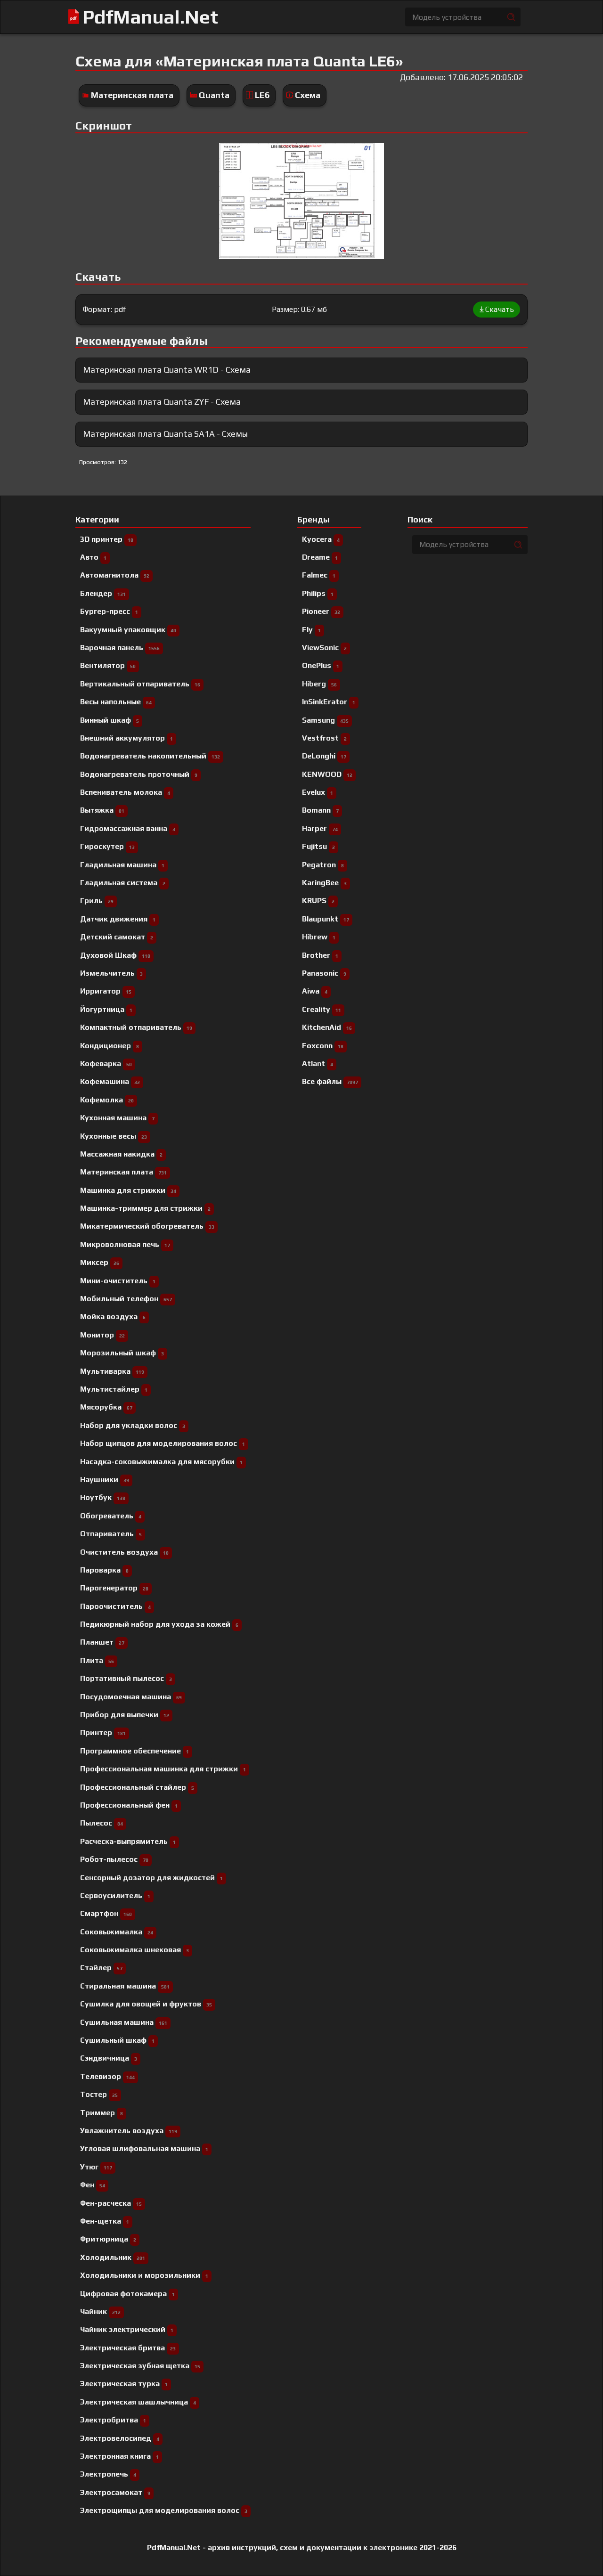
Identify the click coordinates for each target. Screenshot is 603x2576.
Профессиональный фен (129, 1805)
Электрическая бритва (128, 2348)
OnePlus (321, 665)
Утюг (96, 2167)
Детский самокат (117, 937)
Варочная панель (120, 648)
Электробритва (113, 2420)
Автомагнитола (115, 575)
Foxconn (323, 1046)
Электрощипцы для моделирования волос (164, 2510)
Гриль (97, 901)
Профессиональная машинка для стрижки (163, 1769)
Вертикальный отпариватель (140, 684)
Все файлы (330, 1081)
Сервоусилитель (115, 1895)
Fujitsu (318, 846)
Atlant (318, 1064)
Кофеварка (106, 1064)
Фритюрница (108, 2239)
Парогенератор (114, 1588)
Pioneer (321, 611)
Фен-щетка (105, 2221)
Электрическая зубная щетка (140, 2366)
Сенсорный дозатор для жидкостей (151, 1878)
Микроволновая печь (125, 1244)
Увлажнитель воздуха (129, 2131)
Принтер (103, 1732)
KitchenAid (327, 1027)
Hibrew (319, 937)
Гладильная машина (122, 865)
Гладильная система (123, 883)
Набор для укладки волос (133, 1425)
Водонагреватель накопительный (150, 756)
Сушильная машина (124, 2022)
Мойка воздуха (113, 1317)
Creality (322, 1009)
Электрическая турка (124, 2384)
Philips (318, 593)
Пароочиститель (115, 1606)
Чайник (100, 2311)
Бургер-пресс (109, 611)
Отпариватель (111, 1534)
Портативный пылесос (126, 1678)
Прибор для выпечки (125, 1715)
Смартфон (106, 1913)
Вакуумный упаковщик (128, 630)
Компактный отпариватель (136, 1027)
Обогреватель (111, 1516)
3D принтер (107, 539)
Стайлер (101, 1968)
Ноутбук (103, 1497)
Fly (311, 630)
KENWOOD (327, 774)
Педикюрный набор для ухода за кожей (159, 1624)
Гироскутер (107, 846)
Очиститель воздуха (124, 1552)
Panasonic (324, 973)
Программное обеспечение (134, 1751)
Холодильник (113, 2257)
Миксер (100, 1262)
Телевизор (107, 2076)
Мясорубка (106, 1407)
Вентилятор (108, 665)
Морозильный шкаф (122, 1353)
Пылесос (102, 1823)
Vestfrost (324, 738)
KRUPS (318, 901)
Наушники (105, 1480)
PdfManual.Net (150, 17)
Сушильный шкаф (117, 2040)
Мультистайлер (114, 1389)
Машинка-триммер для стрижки (145, 1208)
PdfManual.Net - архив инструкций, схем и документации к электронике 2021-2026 (302, 2548)
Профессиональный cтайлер (137, 1787)
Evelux (318, 792)
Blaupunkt (326, 919)
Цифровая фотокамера (127, 2294)
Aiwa (315, 991)
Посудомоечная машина (131, 1697)
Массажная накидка (121, 1154)
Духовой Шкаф (115, 955)
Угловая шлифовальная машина (144, 2148)
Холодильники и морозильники (144, 2275)
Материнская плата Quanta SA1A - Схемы (165, 434)
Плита (97, 1660)
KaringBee (324, 883)
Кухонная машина (117, 1118)
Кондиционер (110, 1046)
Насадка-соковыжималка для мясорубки (161, 1462)
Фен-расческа (111, 2203)
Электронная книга (119, 2456)
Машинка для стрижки (128, 1190)
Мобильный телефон (126, 1299)
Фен (93, 2185)
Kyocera (321, 539)
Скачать (500, 309)
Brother (320, 955)
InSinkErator (329, 702)
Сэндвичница (109, 2058)
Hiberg (319, 684)
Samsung (325, 720)
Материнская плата (132, 95)
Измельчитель (111, 973)
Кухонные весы (114, 1136)
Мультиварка (112, 1371)
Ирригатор (106, 991)
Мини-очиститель (118, 1281)
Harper (320, 828)
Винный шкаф (110, 720)
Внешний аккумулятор (126, 738)
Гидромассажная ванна (128, 828)
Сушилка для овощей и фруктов (146, 2004)
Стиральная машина (125, 1986)
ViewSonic (324, 648)
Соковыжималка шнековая (134, 1950)
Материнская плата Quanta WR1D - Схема (167, 370)
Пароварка (104, 1570)
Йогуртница (106, 1009)
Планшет (102, 1642)
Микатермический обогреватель (147, 1226)
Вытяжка (102, 810)
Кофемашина (110, 1081)
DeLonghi (324, 756)
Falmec (319, 575)
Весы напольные (116, 702)
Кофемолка (107, 1100)
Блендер (103, 593)
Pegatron (323, 865)
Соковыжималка (117, 1932)
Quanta (214, 95)
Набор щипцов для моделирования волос (163, 1443)
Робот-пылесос (114, 1859)
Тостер (99, 2094)
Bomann (320, 810)
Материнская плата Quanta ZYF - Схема (162, 402)
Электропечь (108, 2474)
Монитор (102, 1335)
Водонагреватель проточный (139, 774)
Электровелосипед (120, 2438)
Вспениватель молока (125, 792)
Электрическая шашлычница (138, 2402)
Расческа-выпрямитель (128, 1841)
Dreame (320, 557)
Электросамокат (115, 2492)
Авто (93, 557)
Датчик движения (118, 919)
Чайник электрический (127, 2329)
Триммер (102, 2113)
